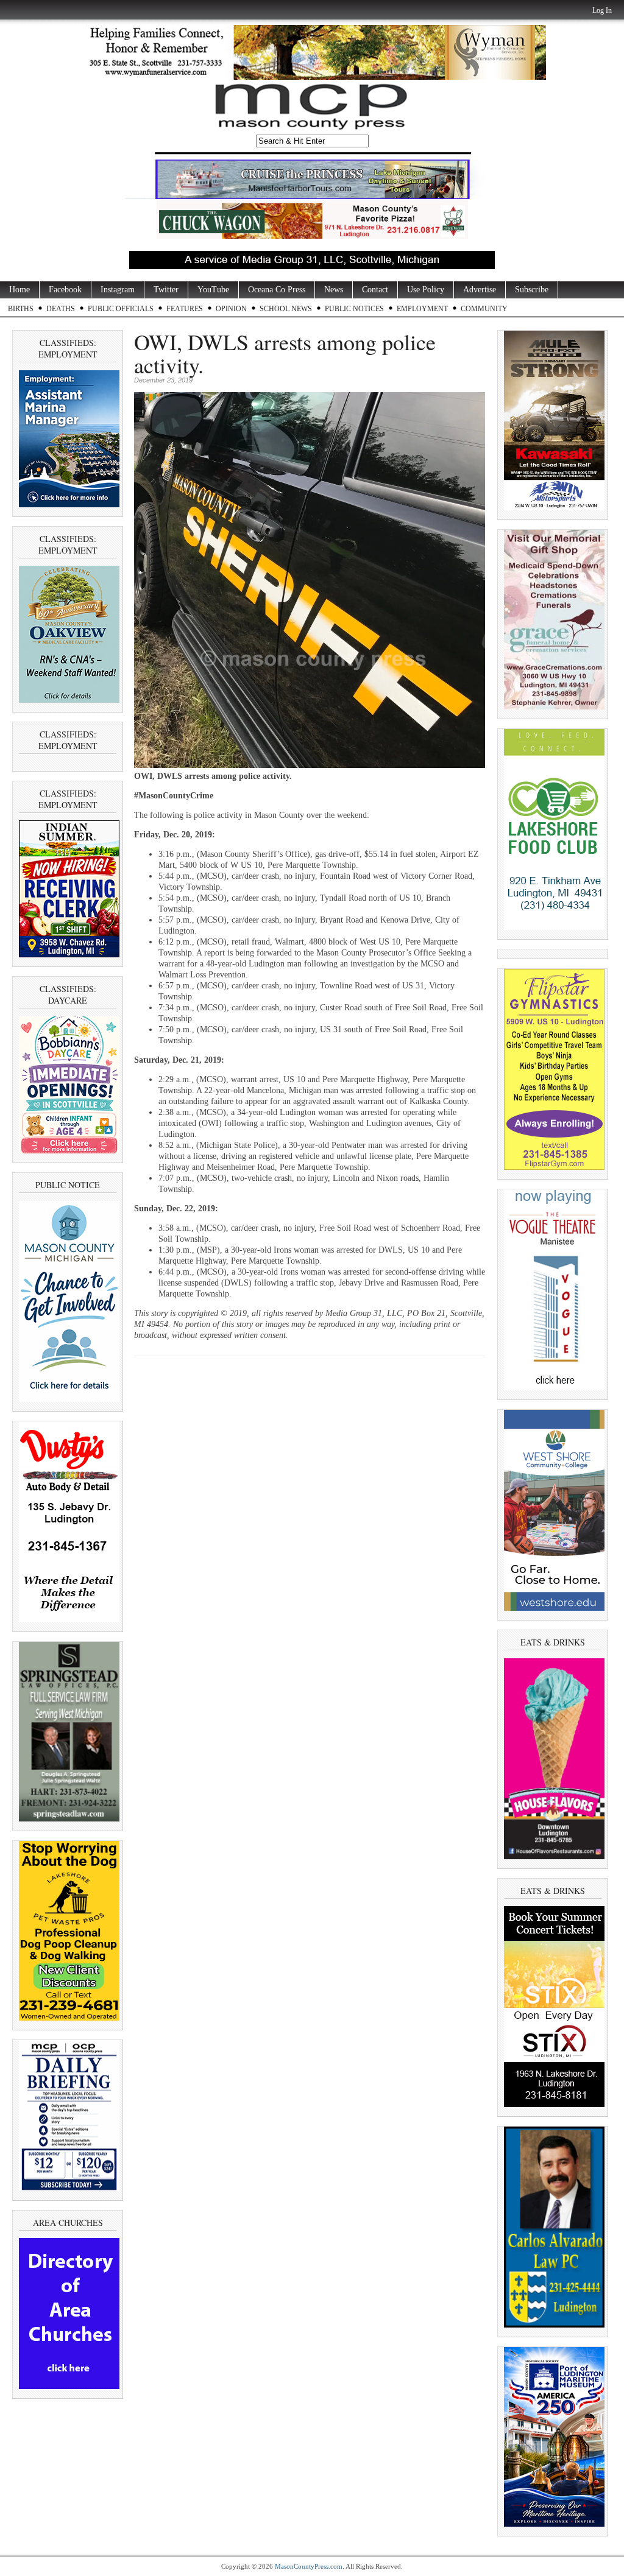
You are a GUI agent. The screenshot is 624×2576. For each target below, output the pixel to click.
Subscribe (532, 290)
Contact (375, 290)
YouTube (213, 290)
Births (21, 309)
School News (286, 309)
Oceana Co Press (277, 290)
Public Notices (354, 309)
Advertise (480, 290)
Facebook (65, 290)
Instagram (118, 290)
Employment (422, 309)
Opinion (231, 309)
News (334, 290)
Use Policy (426, 290)
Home (19, 290)
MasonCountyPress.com (309, 2566)
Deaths (61, 309)
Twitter (166, 290)
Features (185, 309)
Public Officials (121, 309)
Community (484, 309)
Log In (602, 10)
